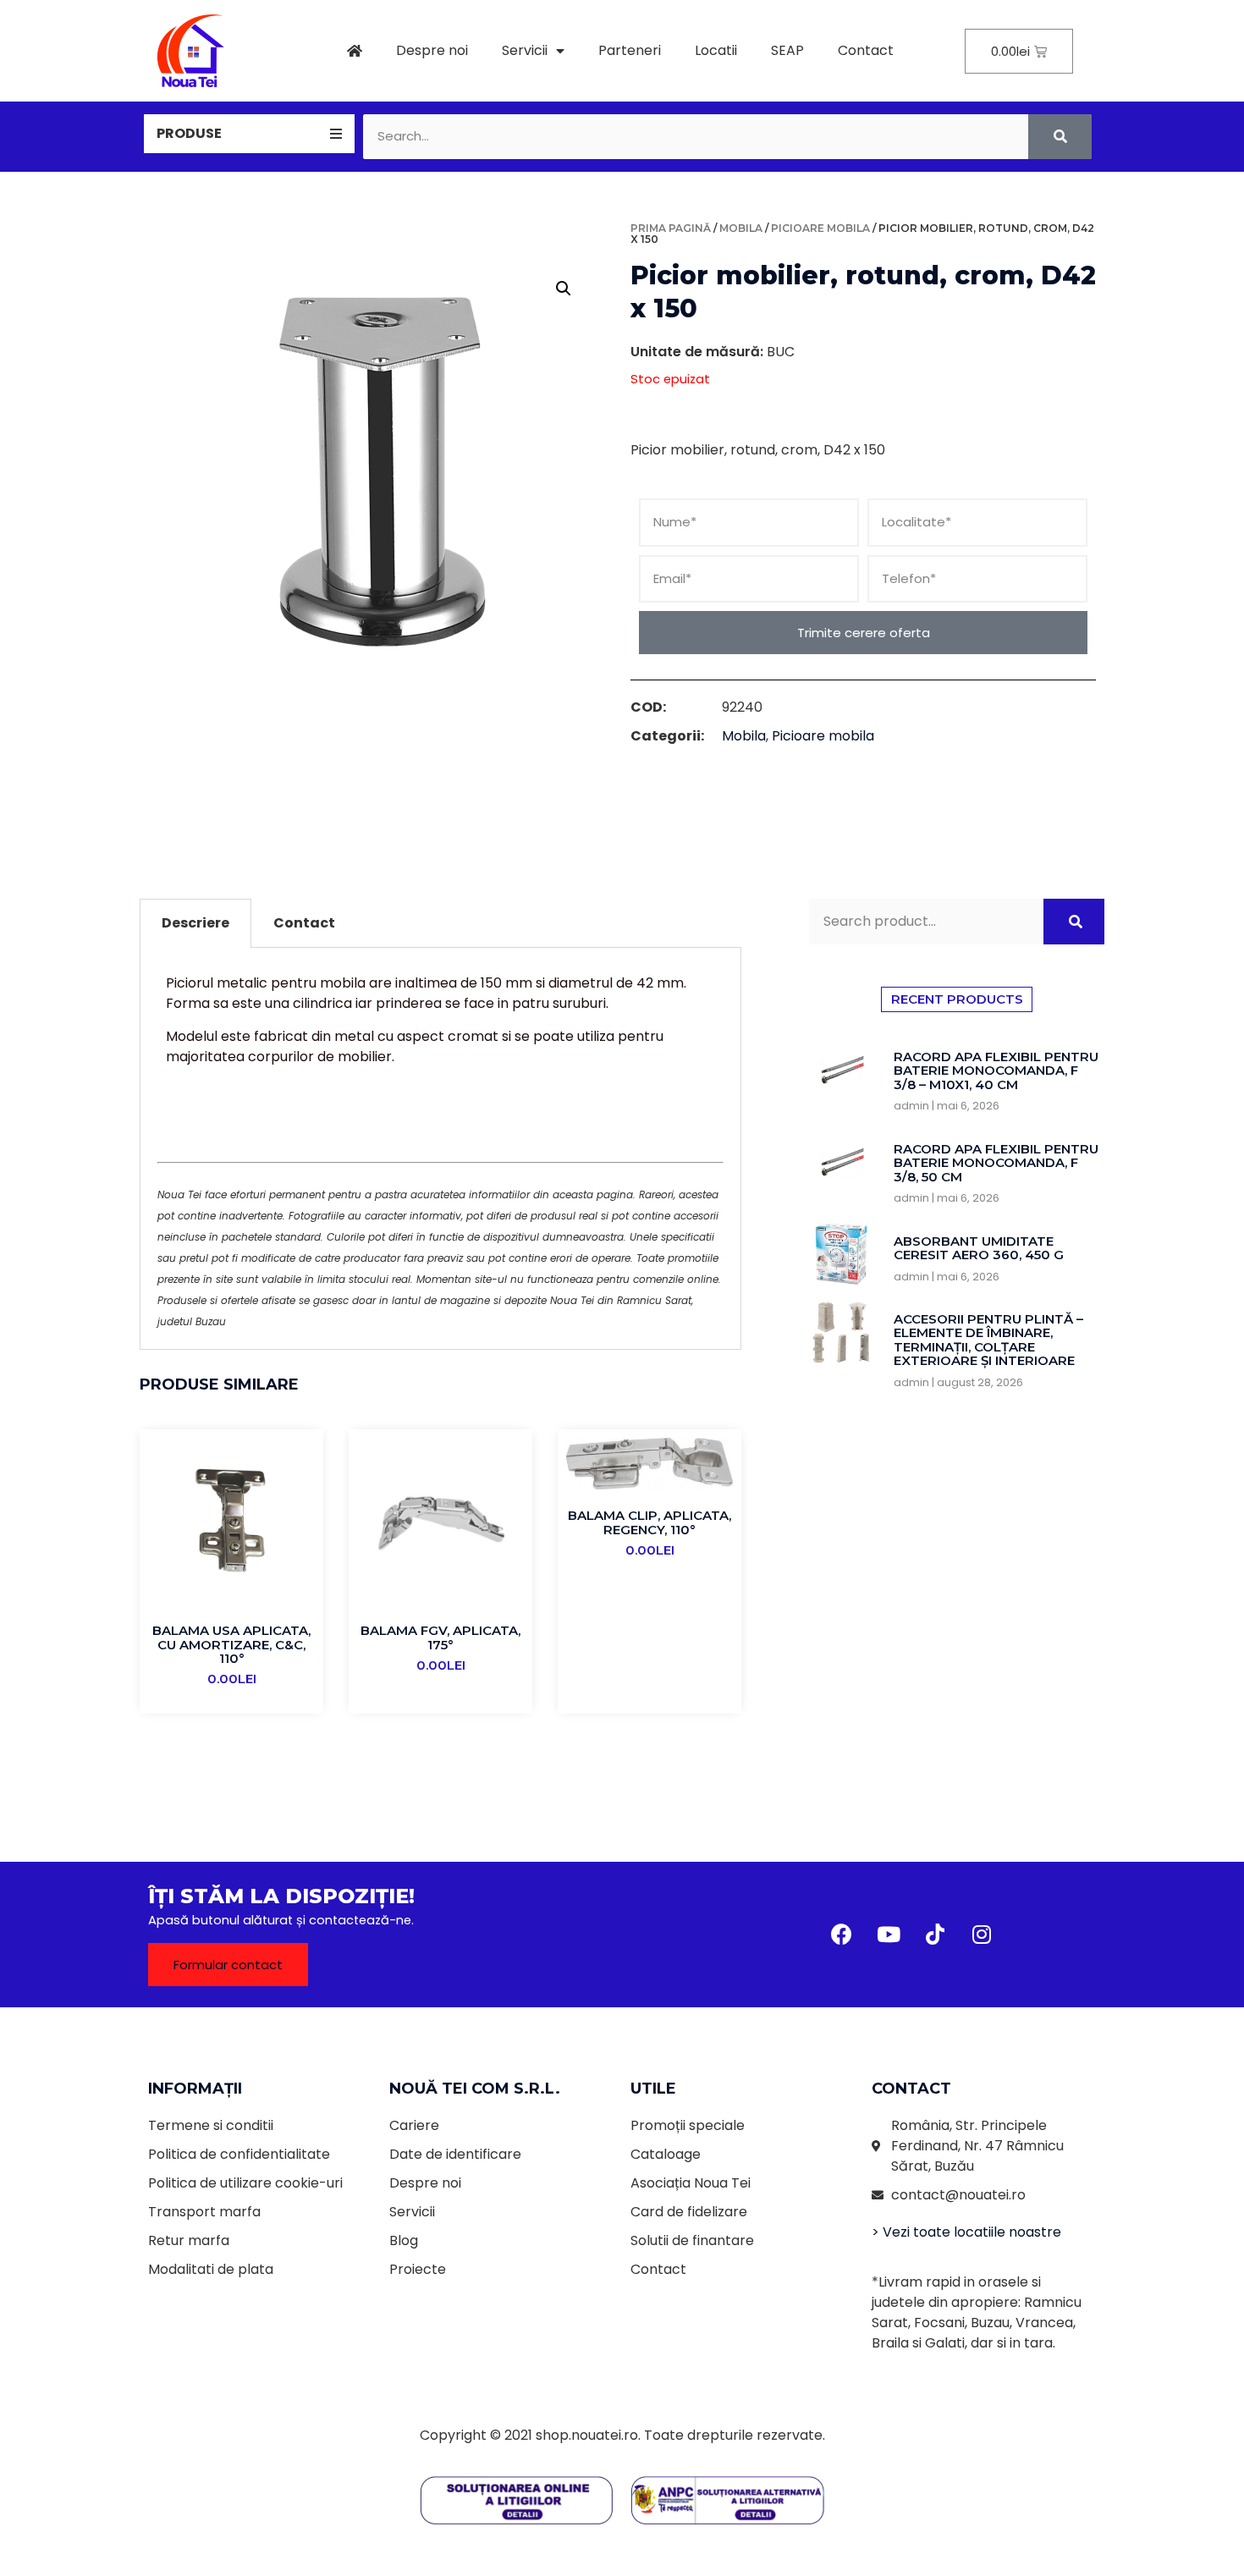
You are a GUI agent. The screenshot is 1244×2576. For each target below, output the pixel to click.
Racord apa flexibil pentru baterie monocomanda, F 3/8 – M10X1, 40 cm (996, 1071)
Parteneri (630, 50)
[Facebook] (842, 1935)
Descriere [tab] (195, 923)
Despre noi (432, 50)
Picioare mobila (820, 228)
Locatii (716, 50)
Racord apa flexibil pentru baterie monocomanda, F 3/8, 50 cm (996, 1163)
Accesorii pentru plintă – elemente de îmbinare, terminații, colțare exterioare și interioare (988, 1340)
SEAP (787, 50)
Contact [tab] (304, 923)
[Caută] (1060, 137)
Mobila (741, 228)
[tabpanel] (440, 1149)
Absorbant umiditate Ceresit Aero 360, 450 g (979, 1248)
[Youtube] (889, 1935)
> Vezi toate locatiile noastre (966, 2232)
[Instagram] (982, 1935)
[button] (228, 1965)
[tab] (249, 134)
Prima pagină (671, 228)
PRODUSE (189, 133)
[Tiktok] (935, 1935)
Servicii (525, 50)
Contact (866, 50)
